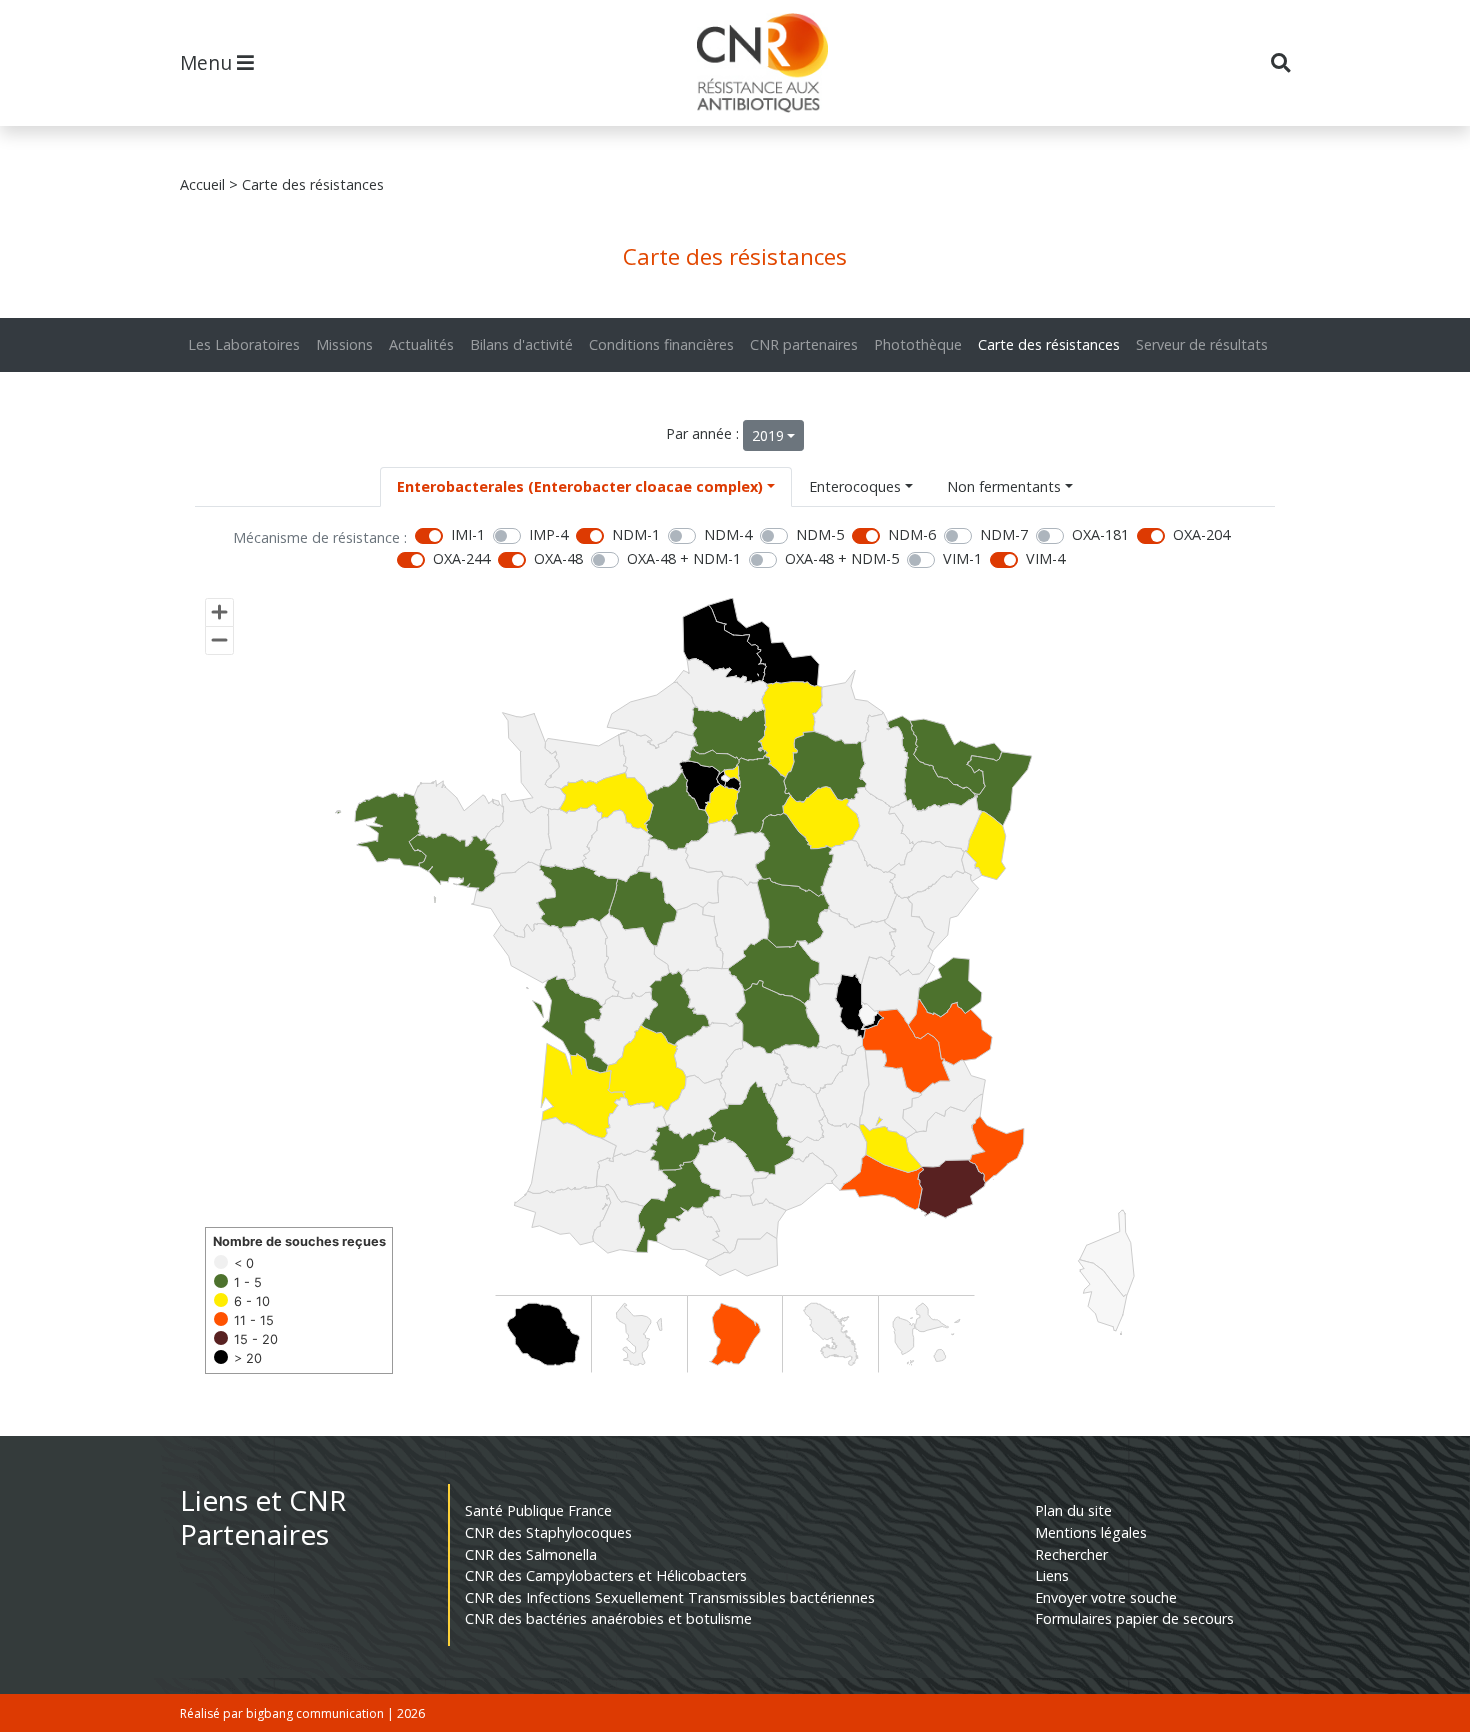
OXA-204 (1201, 534)
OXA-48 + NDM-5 (842, 558)
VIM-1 (962, 558)
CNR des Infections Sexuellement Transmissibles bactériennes (670, 1597)
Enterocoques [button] (855, 486)
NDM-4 (728, 534)
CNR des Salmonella (531, 1554)
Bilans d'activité (521, 344)
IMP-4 (548, 534)
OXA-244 (461, 558)
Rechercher (1071, 1554)
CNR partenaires (804, 344)
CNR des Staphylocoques (548, 1532)
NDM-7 (1004, 534)
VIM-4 (1045, 558)
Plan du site (1073, 1510)
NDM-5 (820, 534)
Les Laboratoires (244, 344)
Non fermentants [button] (1004, 486)
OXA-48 (558, 558)
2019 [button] (768, 435)
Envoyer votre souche (1106, 1597)
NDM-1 (636, 534)
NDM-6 (912, 534)
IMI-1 (468, 534)
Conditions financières (661, 344)
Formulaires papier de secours (1134, 1618)
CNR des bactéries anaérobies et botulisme (608, 1618)
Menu (208, 62)
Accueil (202, 184)
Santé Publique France (538, 1510)
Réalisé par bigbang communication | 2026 (302, 1713)
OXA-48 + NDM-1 (684, 558)
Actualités (421, 344)
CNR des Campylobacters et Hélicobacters (606, 1575)
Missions (344, 344)
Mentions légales (1091, 1532)
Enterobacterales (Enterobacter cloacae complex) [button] (580, 486)
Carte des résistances (1049, 344)
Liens (1052, 1575)
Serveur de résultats (1202, 344)
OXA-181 (1100, 534)
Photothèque (918, 344)
